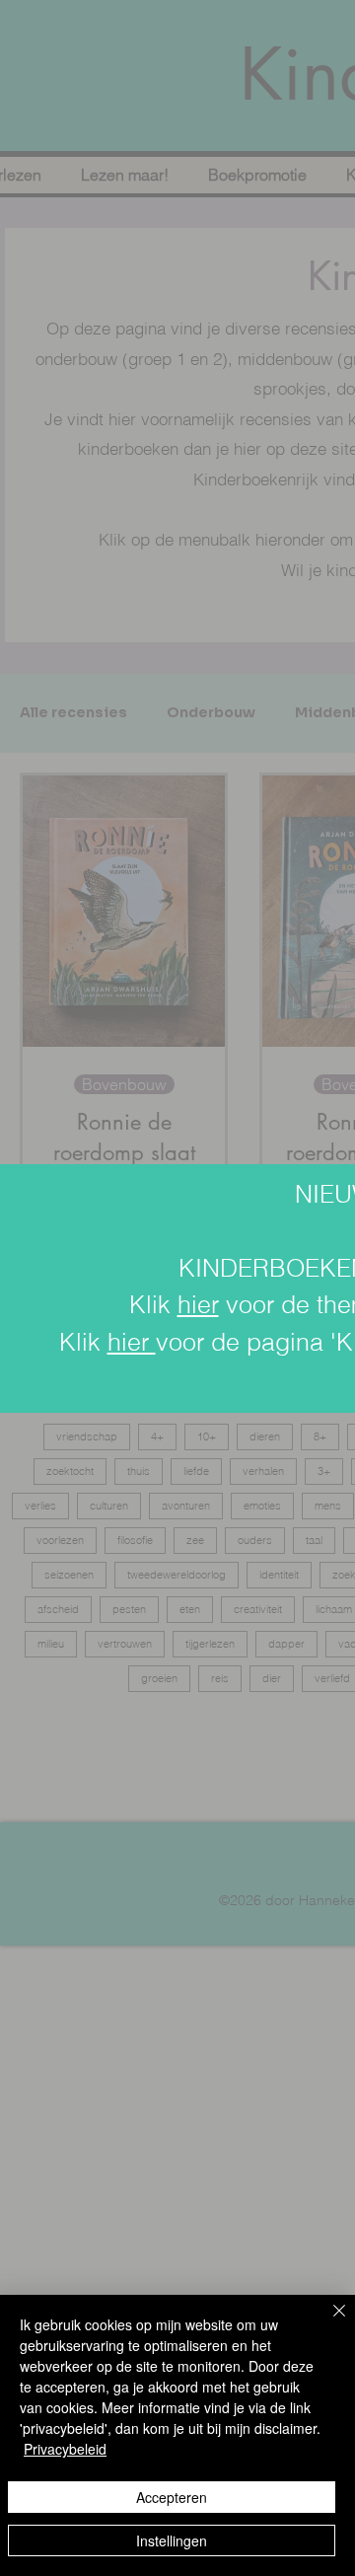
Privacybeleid (65, 2449)
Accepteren (172, 2497)
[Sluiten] (327, 2322)
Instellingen (172, 2540)
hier (198, 1304)
